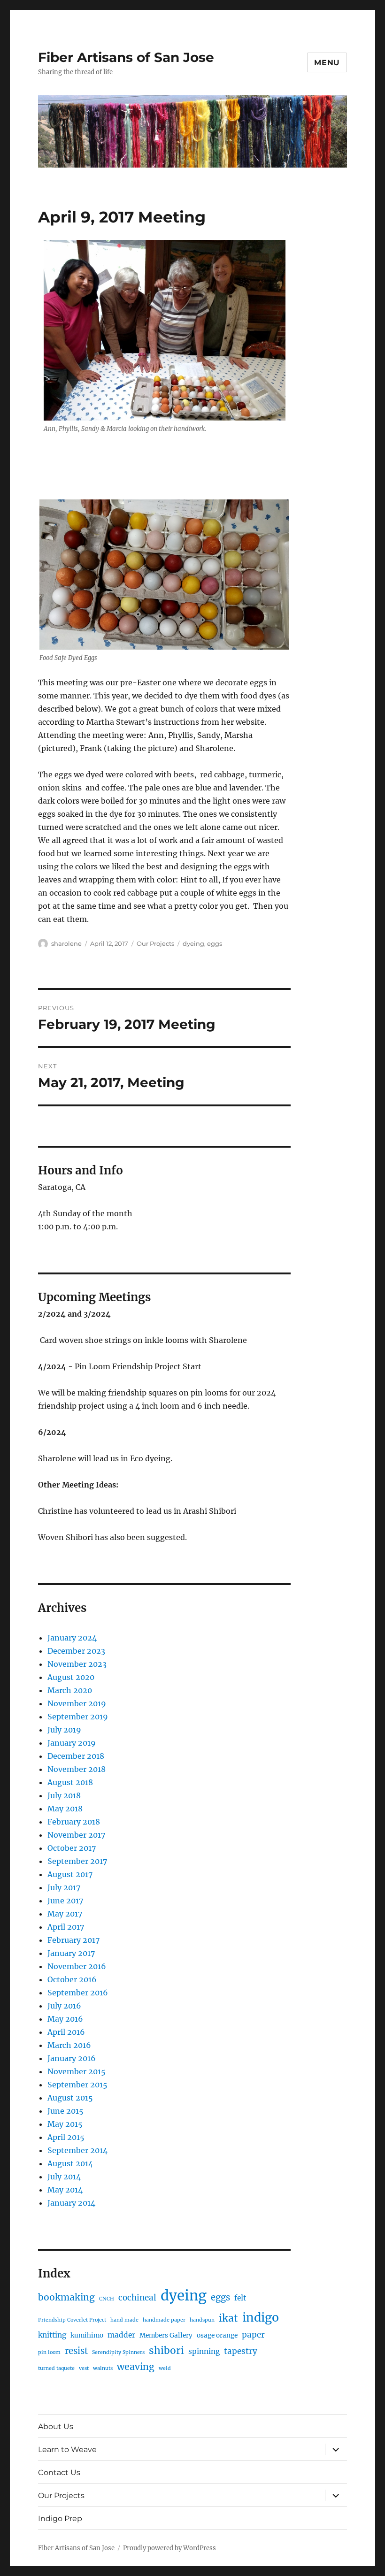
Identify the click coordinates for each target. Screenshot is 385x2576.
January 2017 (71, 1953)
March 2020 (70, 1690)
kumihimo (87, 2335)
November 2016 (77, 1966)
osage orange (217, 2335)
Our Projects (155, 943)
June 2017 (65, 1901)
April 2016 (66, 2032)
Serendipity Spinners (118, 2352)
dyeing (193, 943)
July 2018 (64, 1795)
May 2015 (65, 2124)
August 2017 (70, 1874)
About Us (56, 2426)
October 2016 (72, 1979)
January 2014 (71, 2203)
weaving (136, 2367)
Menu (327, 63)
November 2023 (77, 1664)
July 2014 (64, 2177)
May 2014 (65, 2190)
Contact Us (59, 2472)
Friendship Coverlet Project (72, 2320)
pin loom (49, 2352)
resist (76, 2351)
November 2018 (77, 1769)
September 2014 (77, 2150)
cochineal (137, 2298)
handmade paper (164, 2320)
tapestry (241, 2351)
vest (84, 2368)
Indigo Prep (60, 2518)
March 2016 (69, 2045)
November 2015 (77, 2071)
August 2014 (70, 2163)
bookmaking (66, 2297)
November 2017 (76, 1835)
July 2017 (64, 1887)
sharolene (66, 943)
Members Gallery (166, 2335)
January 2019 (72, 1743)
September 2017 (77, 1861)
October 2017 (72, 1848)
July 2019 (64, 1730)
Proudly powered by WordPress (169, 2548)
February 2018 (74, 1822)
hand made (124, 2320)
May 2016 (65, 2019)
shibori (166, 2350)
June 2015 (65, 2111)
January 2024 (72, 1638)
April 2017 (66, 1927)
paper (253, 2335)
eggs (215, 943)
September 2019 (78, 1717)
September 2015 (77, 2085)
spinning (204, 2351)
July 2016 (64, 2006)
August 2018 (70, 1782)
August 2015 (70, 2098)
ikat (228, 2318)
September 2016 (78, 1993)
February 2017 (73, 1940)
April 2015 (66, 2137)
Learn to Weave (67, 2449)
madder (121, 2335)
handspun (202, 2320)
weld (165, 2368)
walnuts (103, 2368)
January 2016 (72, 2058)
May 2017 (65, 1914)
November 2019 (77, 1703)
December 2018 (76, 1756)
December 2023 (76, 1651)
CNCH (107, 2299)
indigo (261, 2317)
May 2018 (65, 1809)
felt (240, 2298)
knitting (52, 2335)
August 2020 (71, 1677)
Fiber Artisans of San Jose (126, 57)
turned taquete (56, 2368)
